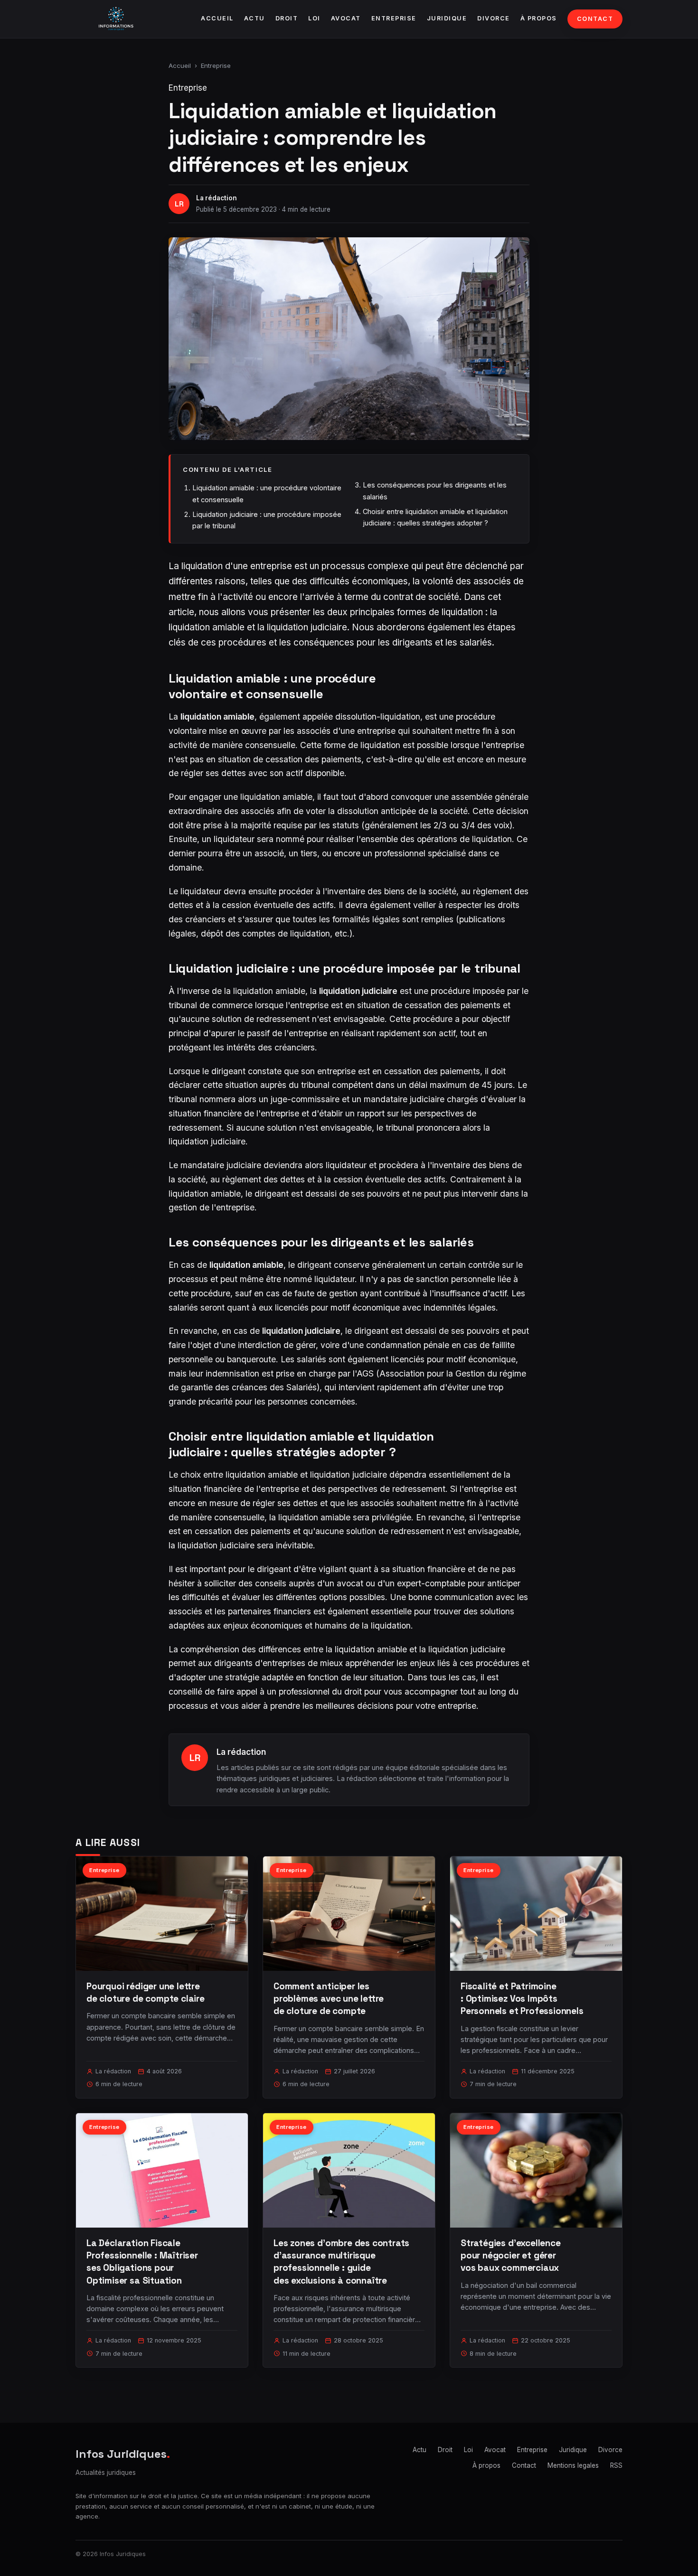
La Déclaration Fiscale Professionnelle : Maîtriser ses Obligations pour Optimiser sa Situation (142, 2262)
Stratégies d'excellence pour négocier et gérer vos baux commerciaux (511, 2255)
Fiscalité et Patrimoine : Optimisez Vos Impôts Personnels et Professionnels (522, 1999)
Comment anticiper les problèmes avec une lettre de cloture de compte (329, 1999)
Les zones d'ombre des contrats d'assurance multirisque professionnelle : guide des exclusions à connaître (341, 2262)
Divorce (494, 18)
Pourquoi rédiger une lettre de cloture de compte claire (146, 1992)
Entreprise (394, 18)
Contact (595, 19)
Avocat (346, 18)
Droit (287, 18)
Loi (314, 18)
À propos (539, 18)
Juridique (447, 18)
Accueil (217, 18)
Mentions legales (573, 2465)
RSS (616, 2465)
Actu (255, 18)
